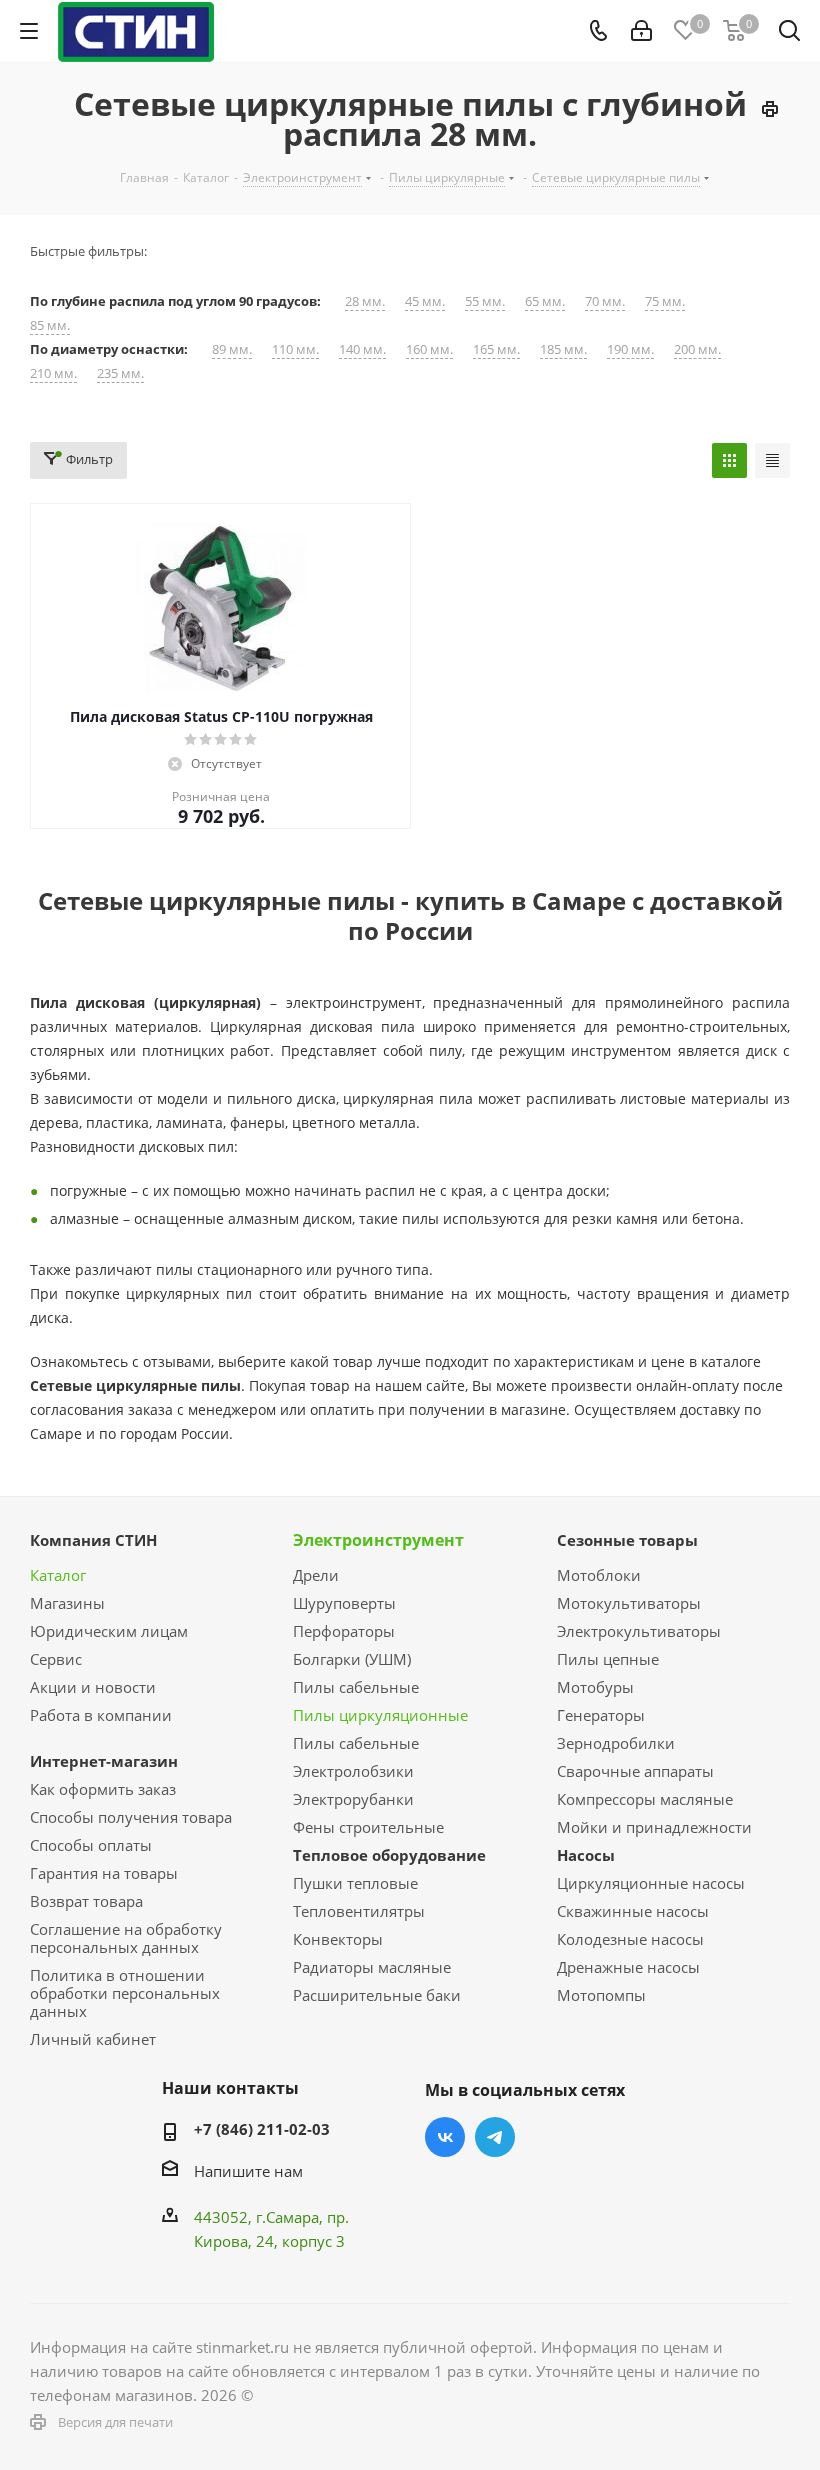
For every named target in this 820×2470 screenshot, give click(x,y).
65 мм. (545, 301)
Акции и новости (93, 1687)
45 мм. (425, 301)
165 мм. (496, 349)
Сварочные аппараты (635, 1771)
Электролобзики (353, 1771)
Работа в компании (101, 1715)
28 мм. (365, 301)
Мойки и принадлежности (654, 1827)
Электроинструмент (378, 1540)
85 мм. (50, 325)
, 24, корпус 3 (296, 2241)
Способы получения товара (131, 1817)
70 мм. (605, 301)
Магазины (67, 1603)
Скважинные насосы (633, 1911)
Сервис (56, 1659)
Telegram (495, 2137)
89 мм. (232, 349)
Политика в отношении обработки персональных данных (125, 1993)
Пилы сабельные (356, 1687)
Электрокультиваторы (639, 1631)
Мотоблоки (599, 1575)
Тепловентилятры (359, 1911)
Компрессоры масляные (645, 1799)
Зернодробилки (616, 1743)
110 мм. (295, 349)
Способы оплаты (91, 1845)
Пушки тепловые (355, 1883)
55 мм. (485, 301)
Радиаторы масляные (372, 1967)
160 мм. (429, 349)
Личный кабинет (93, 2039)
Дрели (316, 1575)
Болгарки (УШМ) (352, 1659)
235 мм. (120, 373)
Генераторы (601, 1715)
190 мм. (630, 349)
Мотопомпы (601, 1995)
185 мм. (563, 349)
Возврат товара (86, 1901)
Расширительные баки (377, 1995)
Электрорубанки (353, 1799)
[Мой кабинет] (641, 31)
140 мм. (362, 349)
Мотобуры (595, 1687)
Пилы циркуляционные (380, 1715)
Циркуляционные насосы (651, 1883)
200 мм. (697, 349)
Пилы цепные (608, 1659)
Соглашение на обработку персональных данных (126, 1938)
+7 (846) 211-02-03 (262, 2129)
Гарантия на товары (104, 1873)
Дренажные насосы (628, 1967)
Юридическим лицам (109, 1631)
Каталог (58, 1575)
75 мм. (665, 301)
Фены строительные (368, 1827)
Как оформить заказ (103, 1789)
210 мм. (53, 373)
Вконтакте (445, 2137)
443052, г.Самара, (260, 2217)
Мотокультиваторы (629, 1603)
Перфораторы (344, 1631)
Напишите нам (248, 2171)
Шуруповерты (344, 1603)
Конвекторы (338, 1939)
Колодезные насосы (630, 1939)
